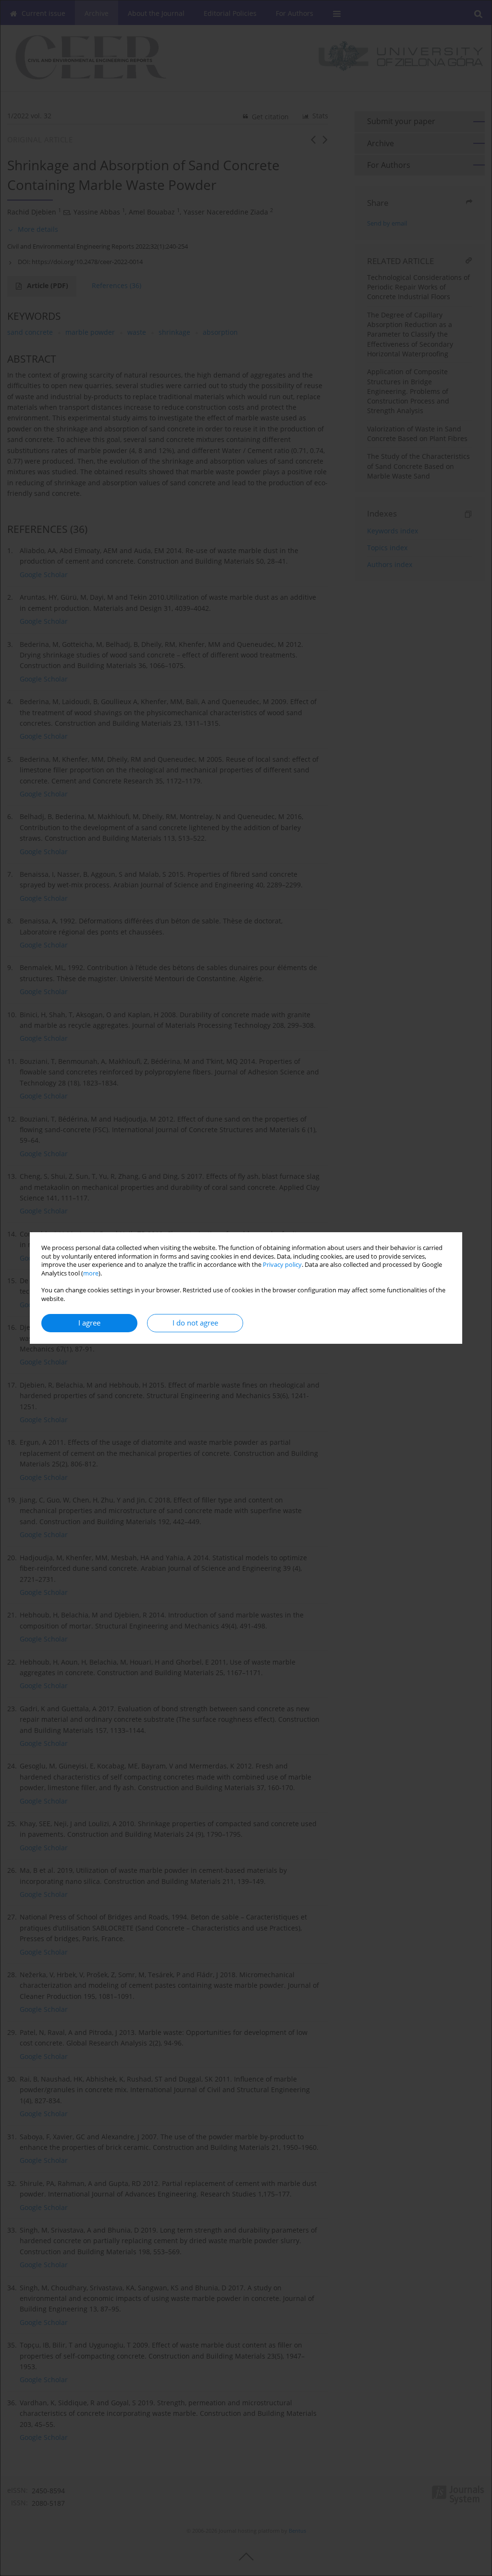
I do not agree (195, 1323)
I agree (89, 1323)
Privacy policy (282, 1265)
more (91, 1273)
